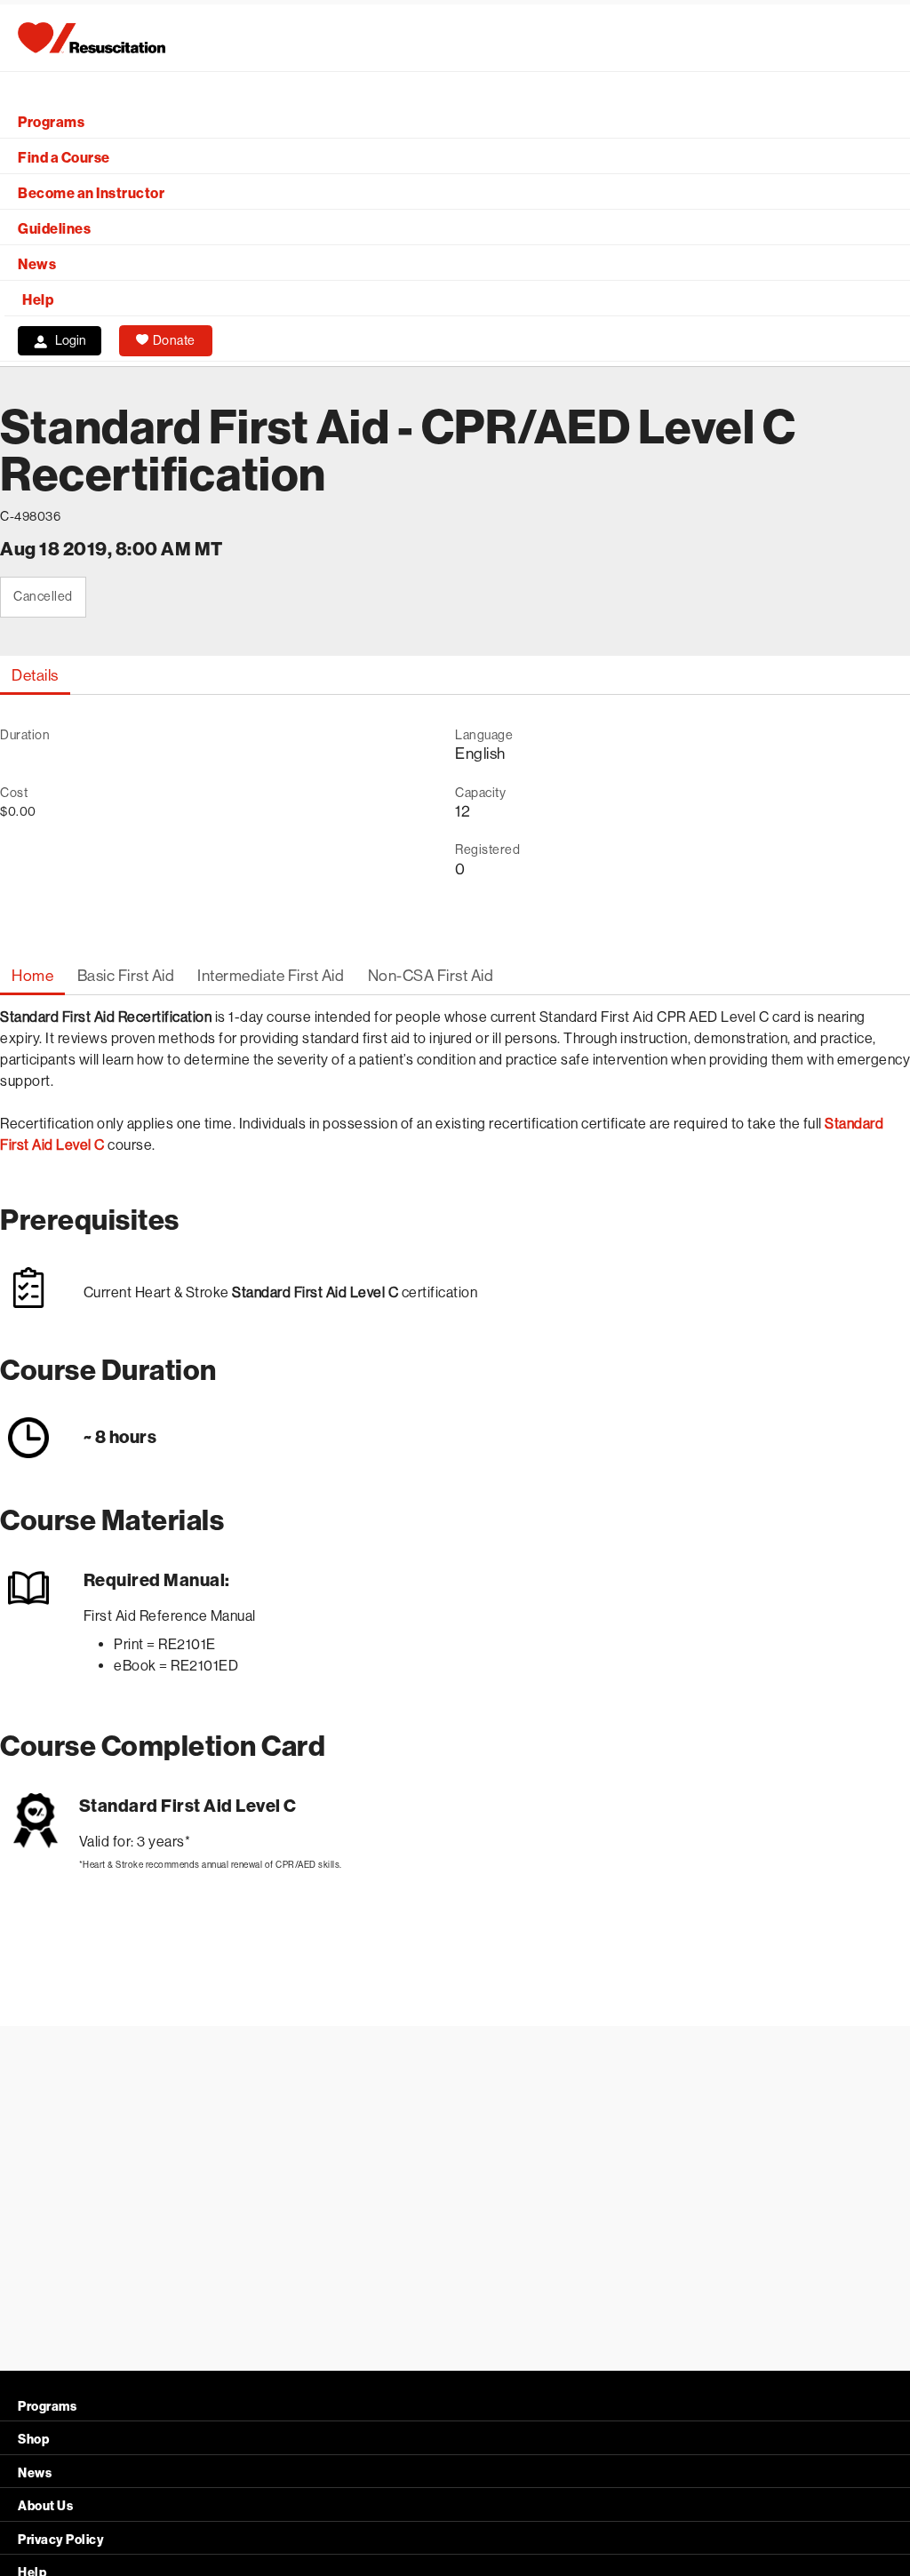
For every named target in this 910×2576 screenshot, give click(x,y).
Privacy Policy (61, 2540)
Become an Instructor (91, 193)
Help (38, 300)
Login (71, 340)
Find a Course (64, 158)
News (37, 264)
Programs (51, 122)
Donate (174, 340)
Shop (33, 2440)
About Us (45, 2506)
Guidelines (54, 229)
